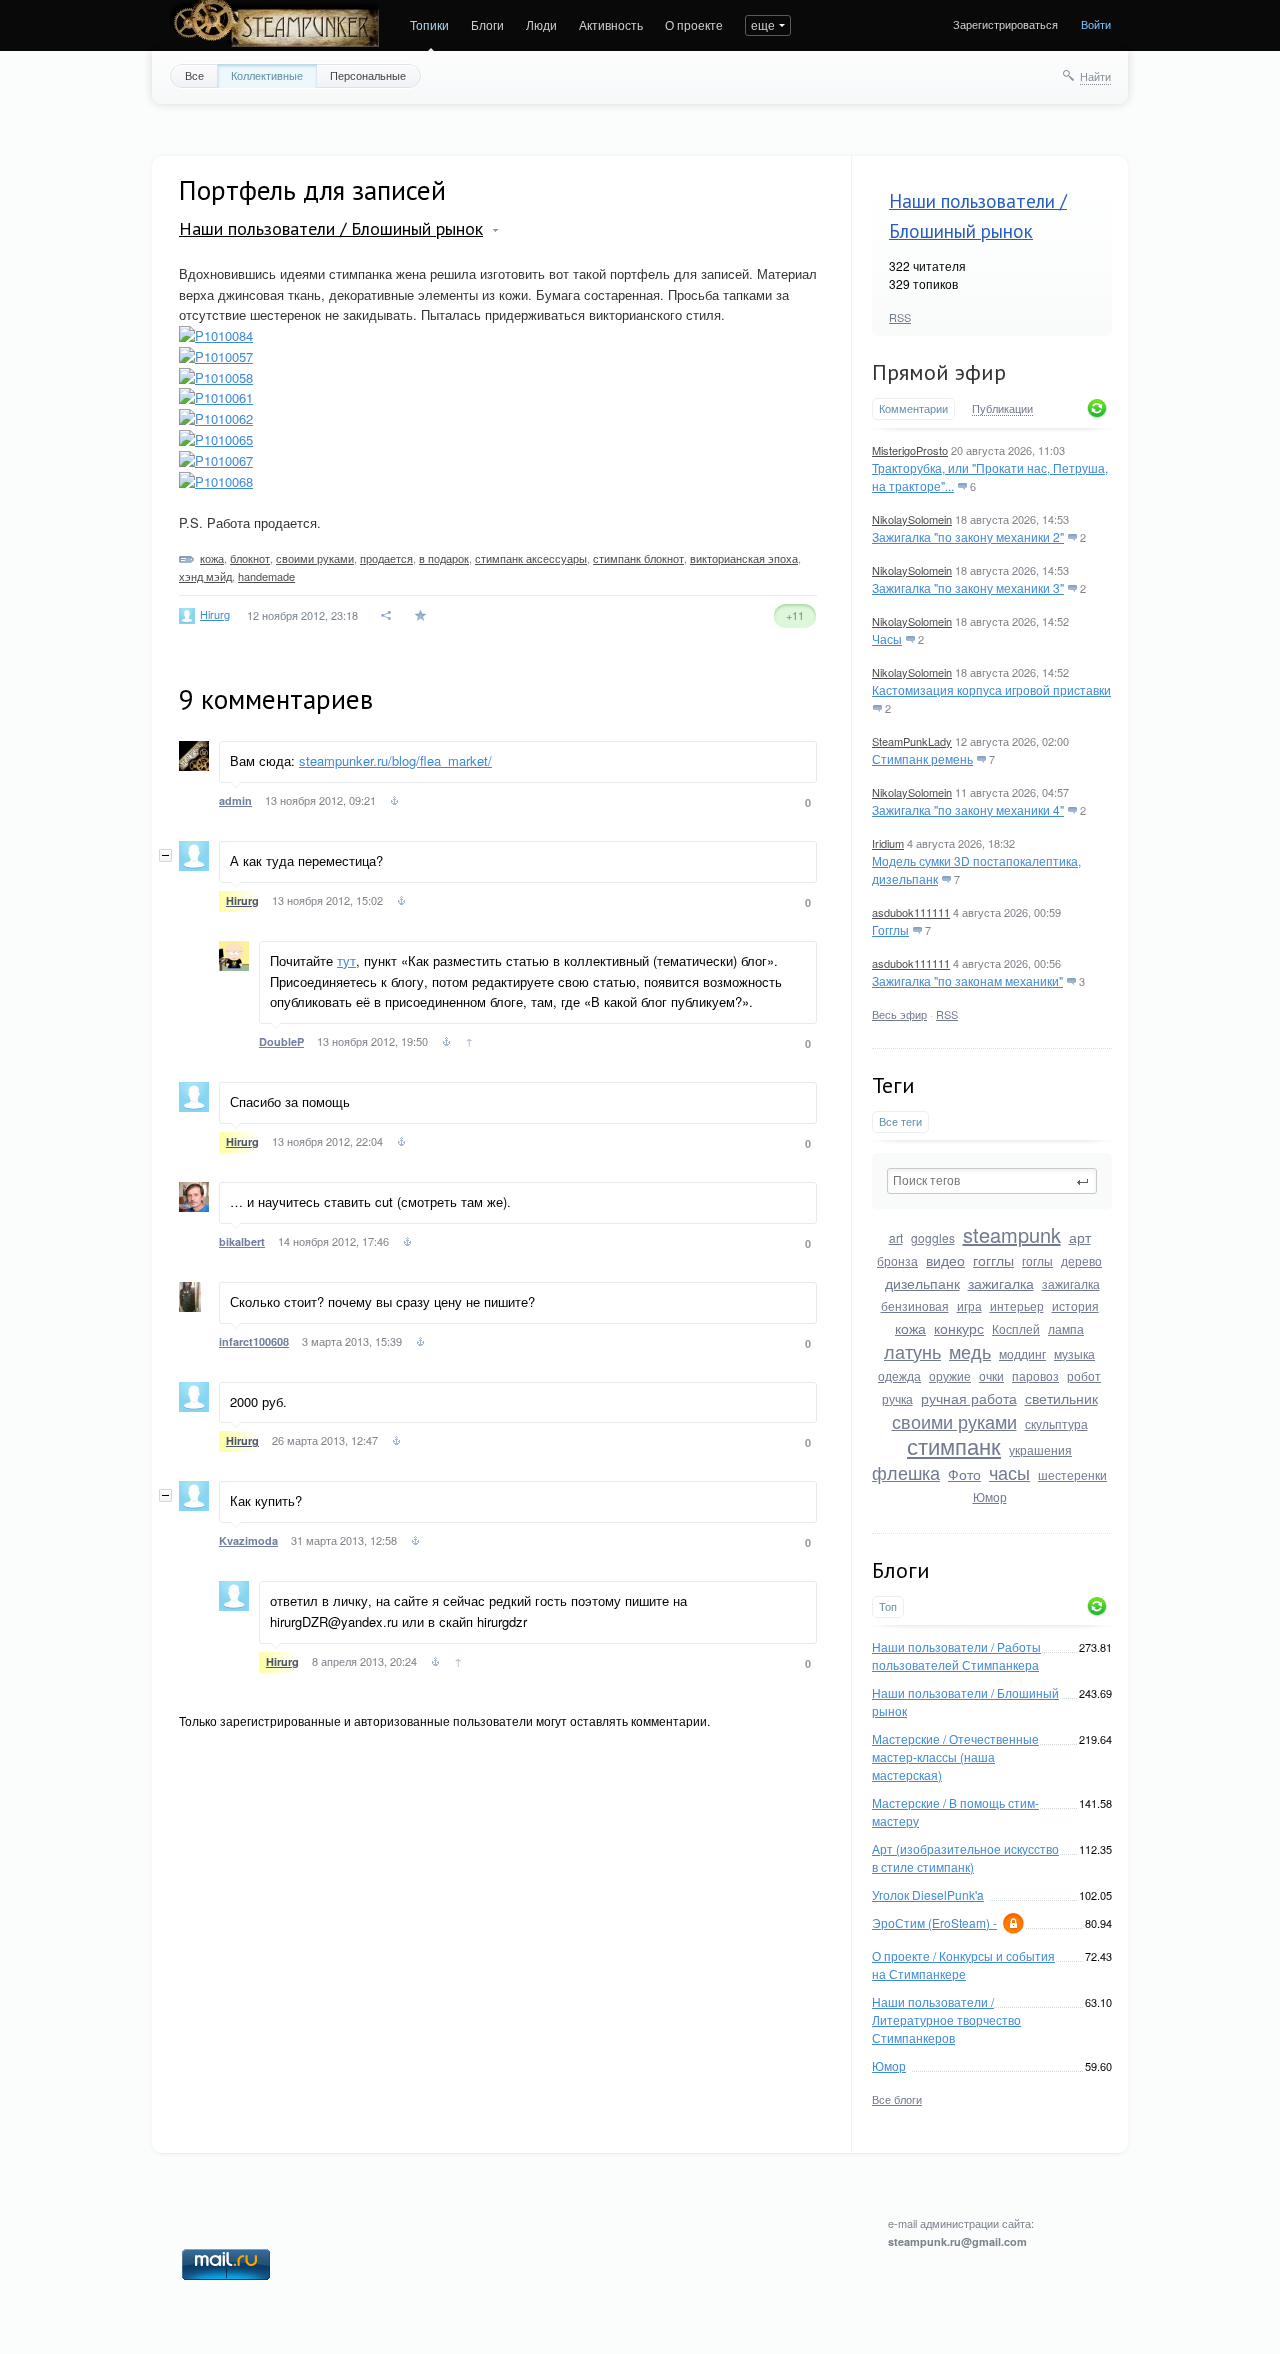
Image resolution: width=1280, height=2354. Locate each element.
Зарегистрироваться (1005, 24)
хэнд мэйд (205, 576)
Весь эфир (899, 1014)
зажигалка (1001, 1283)
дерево (1081, 1260)
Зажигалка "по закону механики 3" (968, 587)
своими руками (954, 1421)
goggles (933, 1237)
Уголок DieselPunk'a (928, 1894)
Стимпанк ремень (922, 758)
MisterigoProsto (910, 450)
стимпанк (954, 1445)
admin (235, 800)
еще (763, 24)
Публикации (1002, 409)
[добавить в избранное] (422, 615)
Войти (1096, 24)
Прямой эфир (939, 372)
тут (346, 960)
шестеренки (1072, 1474)
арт (1080, 1237)
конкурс (959, 1328)
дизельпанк (922, 1283)
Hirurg (215, 614)
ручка (897, 1398)
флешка (906, 1472)
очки (991, 1375)
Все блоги (897, 2099)
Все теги (900, 1121)
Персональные (368, 75)
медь (970, 1351)
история (1075, 1305)
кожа (910, 1328)
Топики (429, 24)
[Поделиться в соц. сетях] (387, 615)
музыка (1074, 1353)
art (896, 1237)
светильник (1061, 1398)
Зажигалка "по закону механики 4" (968, 809)
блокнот (250, 558)
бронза (897, 1260)
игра (969, 1305)
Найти (1095, 76)
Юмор (990, 1496)
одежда (899, 1375)
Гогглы (890, 929)
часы (1009, 1472)
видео (945, 1260)
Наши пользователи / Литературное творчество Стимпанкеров (946, 2019)
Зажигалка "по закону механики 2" (968, 536)
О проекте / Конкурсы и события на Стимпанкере (963, 1964)
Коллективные (267, 75)
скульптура (1056, 1423)
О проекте (694, 24)
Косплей (1016, 1328)
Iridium (888, 843)
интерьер (1017, 1305)
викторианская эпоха (744, 558)
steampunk (1012, 1234)
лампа (1066, 1328)
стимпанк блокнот (638, 558)
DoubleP (281, 1041)
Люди (541, 24)
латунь (912, 1351)
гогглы (993, 1260)
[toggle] (495, 230)
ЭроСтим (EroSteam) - (934, 1922)
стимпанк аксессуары (531, 558)
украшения (1040, 1449)
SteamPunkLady (912, 741)
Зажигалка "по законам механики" (967, 980)
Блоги (487, 24)
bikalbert (242, 1241)
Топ (888, 1606)
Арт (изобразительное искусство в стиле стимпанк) (965, 1857)
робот (1084, 1375)
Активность (611, 24)
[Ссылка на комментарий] (394, 803)
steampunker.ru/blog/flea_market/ (395, 760)
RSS (900, 317)
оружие (950, 1375)
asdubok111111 (911, 912)
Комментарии (913, 408)
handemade (266, 576)
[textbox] (992, 1181)
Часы (887, 638)
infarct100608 (254, 1341)
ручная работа (969, 1398)
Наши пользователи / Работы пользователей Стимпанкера (956, 1655)
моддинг (1022, 1353)
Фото (964, 1474)
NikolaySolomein (912, 519)
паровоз (1035, 1375)
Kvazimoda (248, 1540)
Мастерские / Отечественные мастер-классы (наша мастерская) (955, 1756)
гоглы (1037, 1260)
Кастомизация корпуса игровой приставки (991, 689)
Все (194, 75)
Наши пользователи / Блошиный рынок (331, 228)
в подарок (444, 558)
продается (386, 558)
